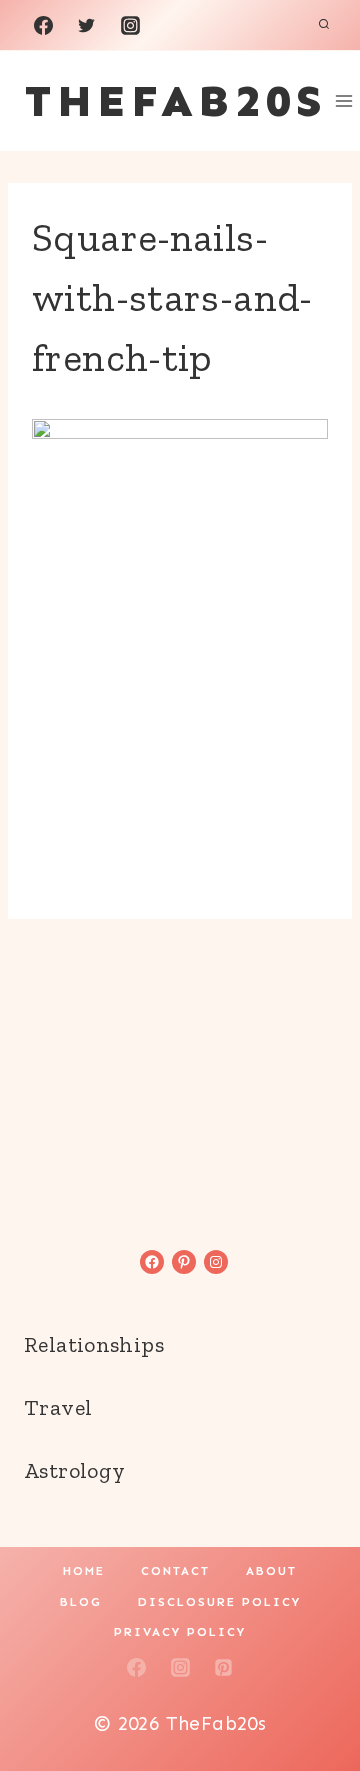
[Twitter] (87, 25)
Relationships (94, 1344)
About (271, 1571)
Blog (81, 1602)
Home (84, 1571)
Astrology (74, 1470)
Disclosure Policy (219, 1602)
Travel (58, 1407)
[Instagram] (130, 25)
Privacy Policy (180, 1632)
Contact (175, 1571)
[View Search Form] (324, 25)
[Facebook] (43, 25)
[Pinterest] (224, 1667)
